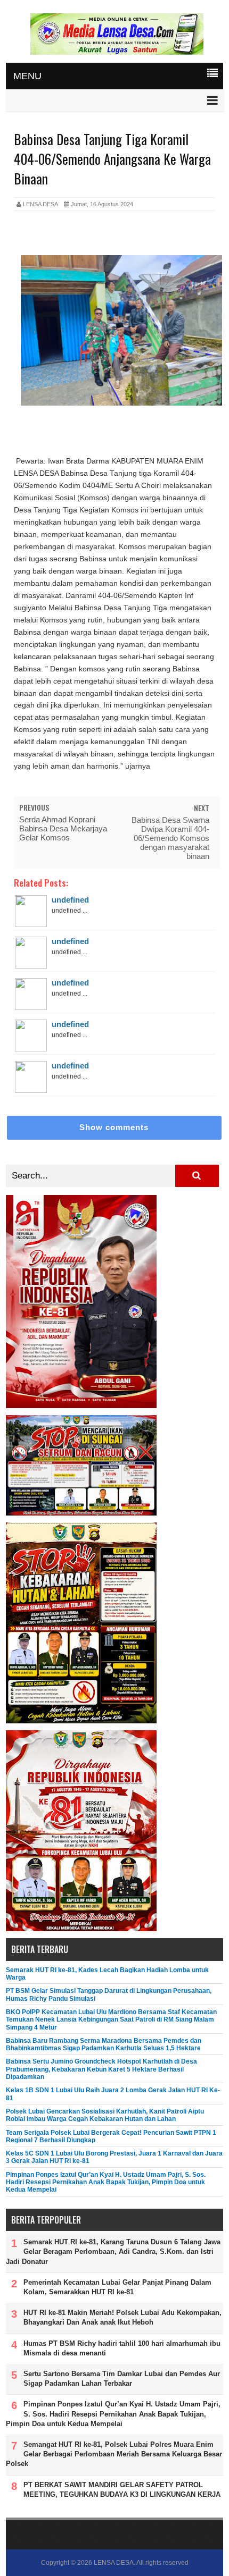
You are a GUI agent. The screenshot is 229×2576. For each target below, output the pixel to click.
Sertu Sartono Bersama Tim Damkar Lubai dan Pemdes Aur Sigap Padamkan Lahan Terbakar (122, 2379)
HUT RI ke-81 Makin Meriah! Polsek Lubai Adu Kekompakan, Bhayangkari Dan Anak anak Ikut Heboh (122, 2317)
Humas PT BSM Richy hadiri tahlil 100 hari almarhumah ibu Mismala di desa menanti (122, 2348)
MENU (27, 76)
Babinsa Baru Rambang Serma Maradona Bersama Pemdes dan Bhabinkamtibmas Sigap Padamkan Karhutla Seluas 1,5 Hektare (104, 2044)
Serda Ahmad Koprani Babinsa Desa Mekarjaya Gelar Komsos (63, 828)
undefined (70, 900)
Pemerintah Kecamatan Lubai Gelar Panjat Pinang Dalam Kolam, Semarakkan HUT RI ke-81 (117, 2287)
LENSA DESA (114, 2563)
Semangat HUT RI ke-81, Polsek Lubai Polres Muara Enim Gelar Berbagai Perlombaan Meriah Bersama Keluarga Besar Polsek (114, 2454)
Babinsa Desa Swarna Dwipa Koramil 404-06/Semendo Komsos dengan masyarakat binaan (170, 838)
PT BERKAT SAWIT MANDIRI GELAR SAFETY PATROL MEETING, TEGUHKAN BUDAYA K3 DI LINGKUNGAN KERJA (122, 2490)
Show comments (114, 1127)
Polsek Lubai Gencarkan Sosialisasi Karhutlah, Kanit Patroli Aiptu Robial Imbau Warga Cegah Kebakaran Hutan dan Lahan (105, 2115)
